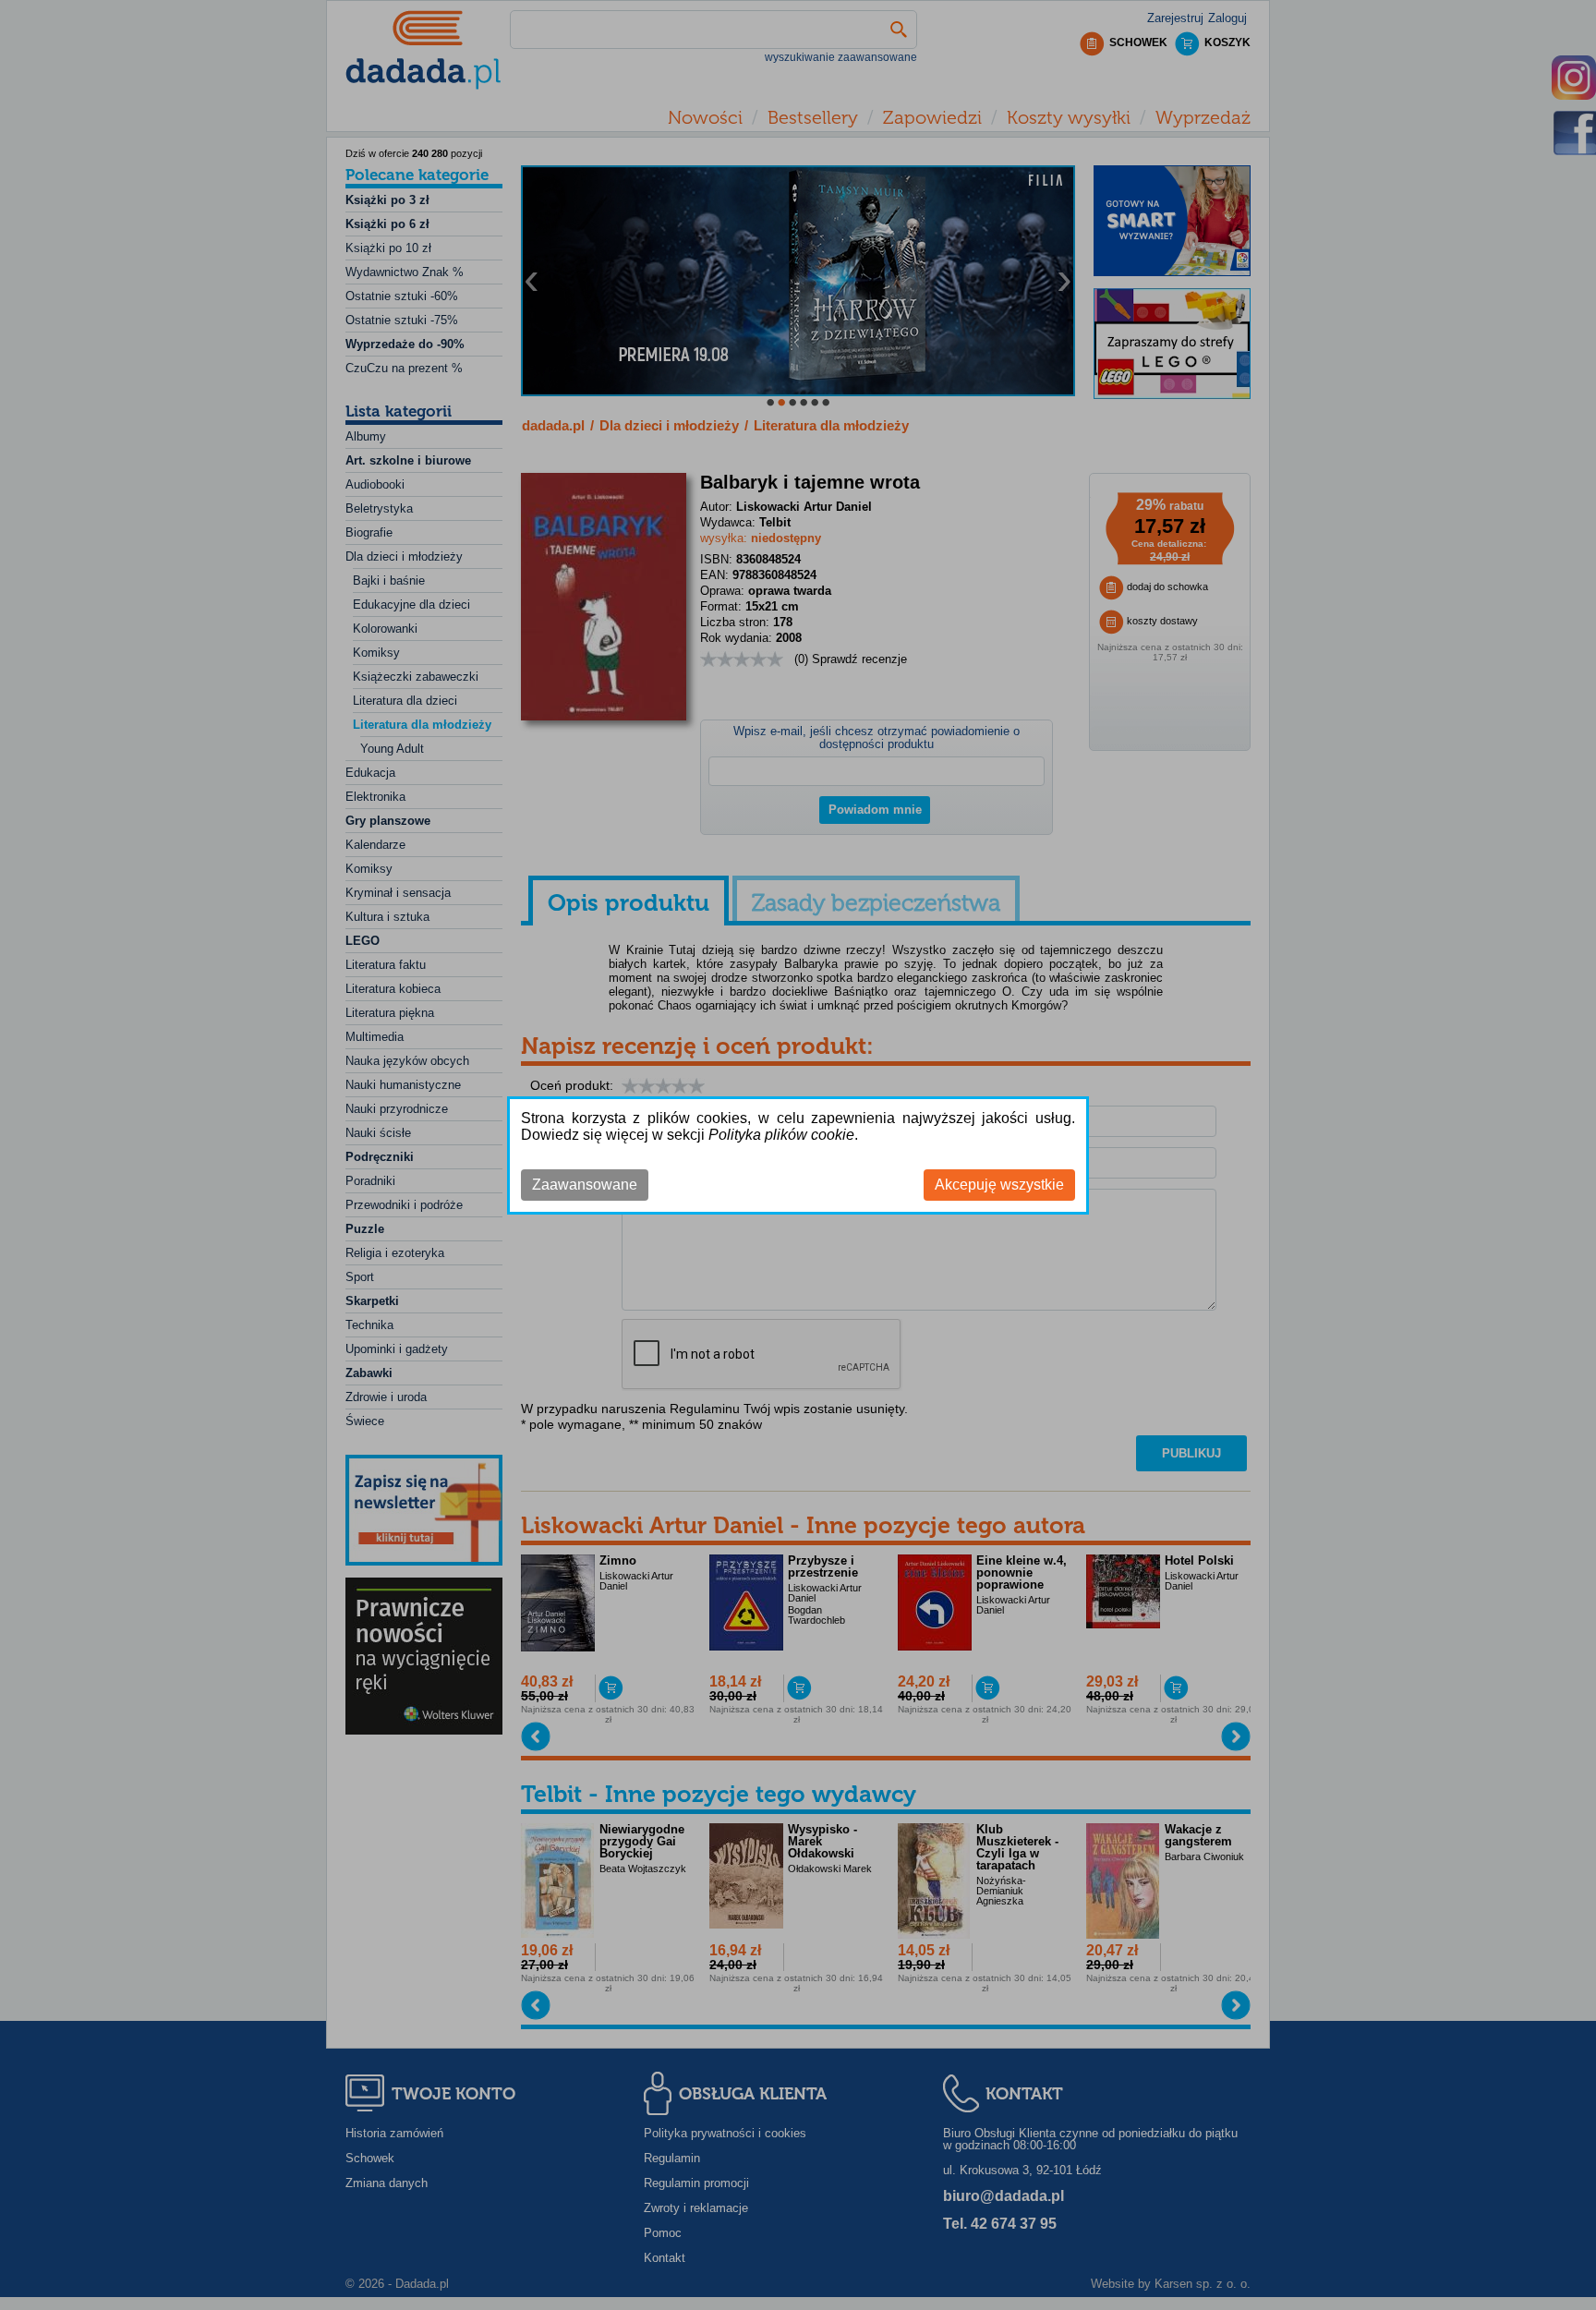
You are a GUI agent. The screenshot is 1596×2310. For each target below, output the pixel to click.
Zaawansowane (585, 1185)
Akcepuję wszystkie (999, 1185)
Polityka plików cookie (781, 1135)
